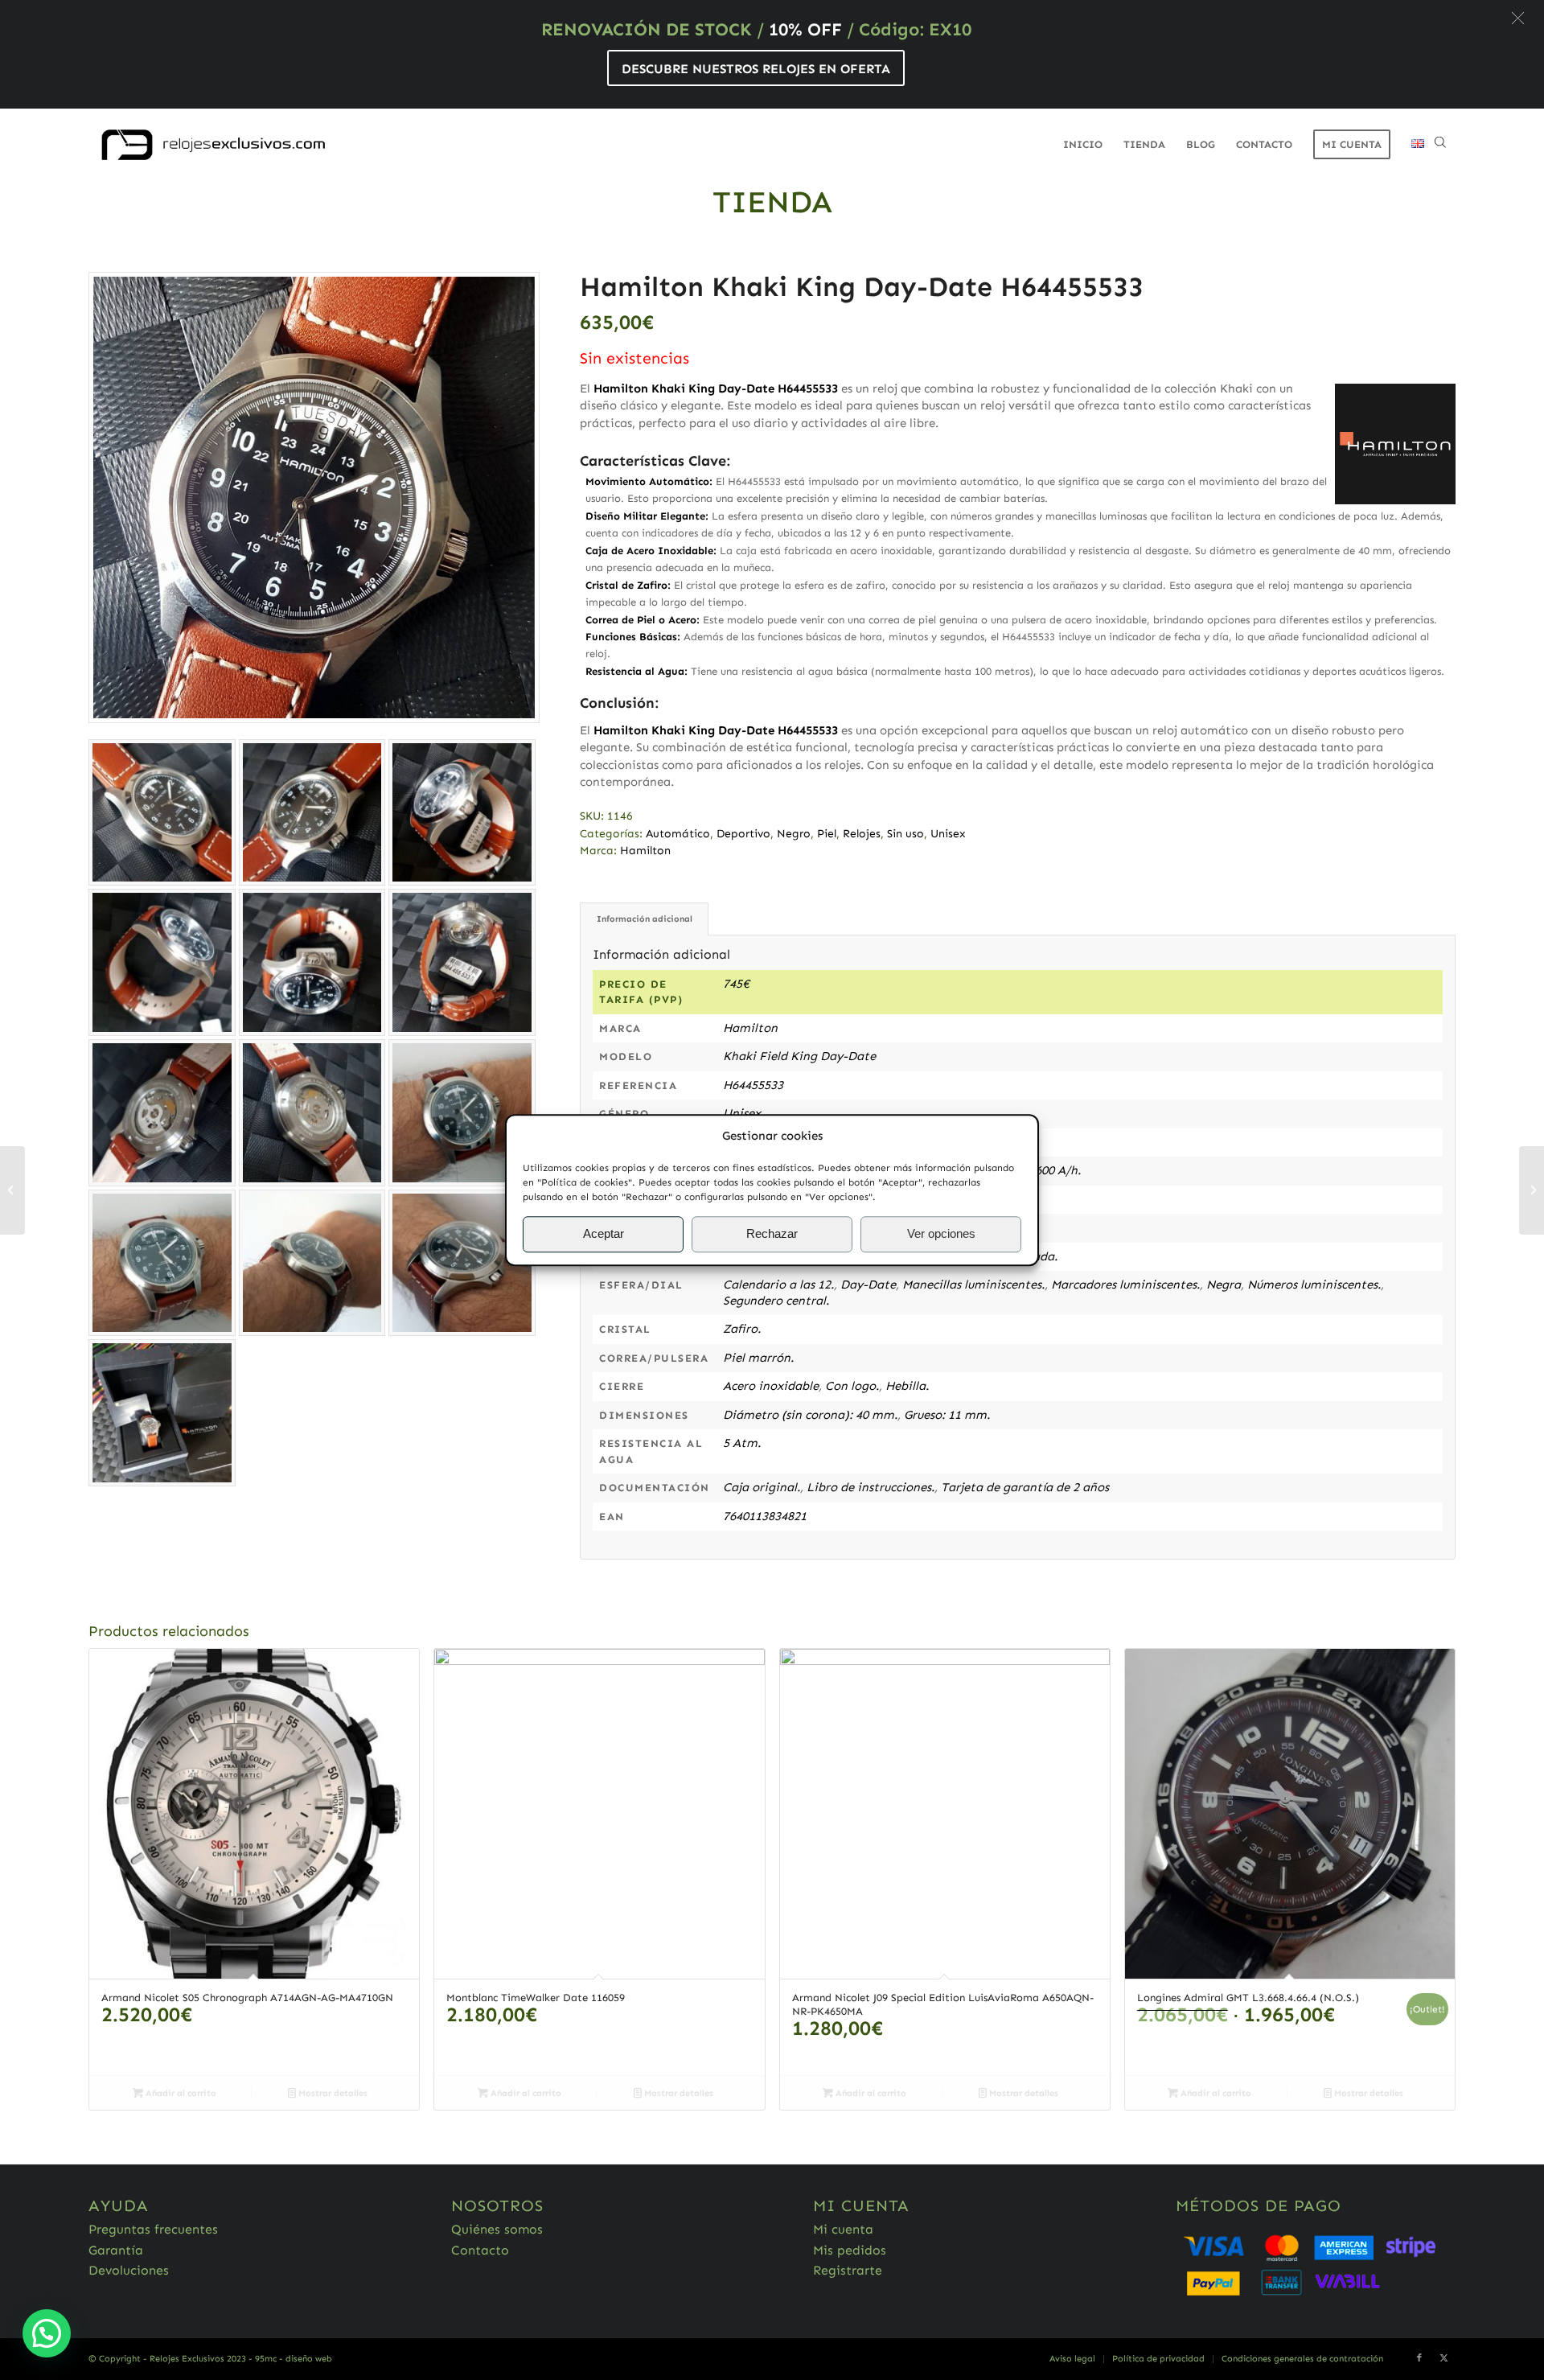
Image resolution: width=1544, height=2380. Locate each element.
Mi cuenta (843, 2229)
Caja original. (762, 1487)
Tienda (772, 202)
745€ (736, 984)
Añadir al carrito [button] (180, 2093)
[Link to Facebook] (1419, 2358)
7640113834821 (765, 1516)
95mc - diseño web (294, 2359)
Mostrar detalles (332, 2093)
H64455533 (753, 1085)
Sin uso (905, 834)
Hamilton (645, 851)
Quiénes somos (497, 2229)
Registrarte (848, 2270)
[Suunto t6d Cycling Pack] (12, 1190)
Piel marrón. (758, 1358)
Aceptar (604, 1234)
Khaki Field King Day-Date (799, 1056)
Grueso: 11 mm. (947, 1415)
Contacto (480, 2250)
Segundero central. (776, 1301)
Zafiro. (742, 1329)
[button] (1518, 18)
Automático (678, 834)
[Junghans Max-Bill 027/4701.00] (1532, 1190)
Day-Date (868, 1285)
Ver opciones (941, 1234)
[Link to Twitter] (1443, 2358)
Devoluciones (129, 2270)
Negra (1224, 1285)
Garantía (116, 2250)
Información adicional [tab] (645, 919)
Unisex (948, 834)
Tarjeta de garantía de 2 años (1025, 1487)
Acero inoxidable (771, 1386)
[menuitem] (1083, 145)
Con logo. (852, 1386)
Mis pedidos (850, 2250)
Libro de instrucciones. (871, 1487)
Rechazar (772, 1234)
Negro (794, 834)
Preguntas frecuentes (153, 2229)
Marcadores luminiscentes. (1125, 1285)
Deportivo (743, 834)
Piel (827, 834)
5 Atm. (742, 1443)
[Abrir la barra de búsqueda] (1440, 145)
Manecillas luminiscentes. (973, 1285)
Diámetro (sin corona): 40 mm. (810, 1415)
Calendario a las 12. (778, 1285)
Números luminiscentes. (1314, 1285)
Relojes (862, 834)
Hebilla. (907, 1386)
